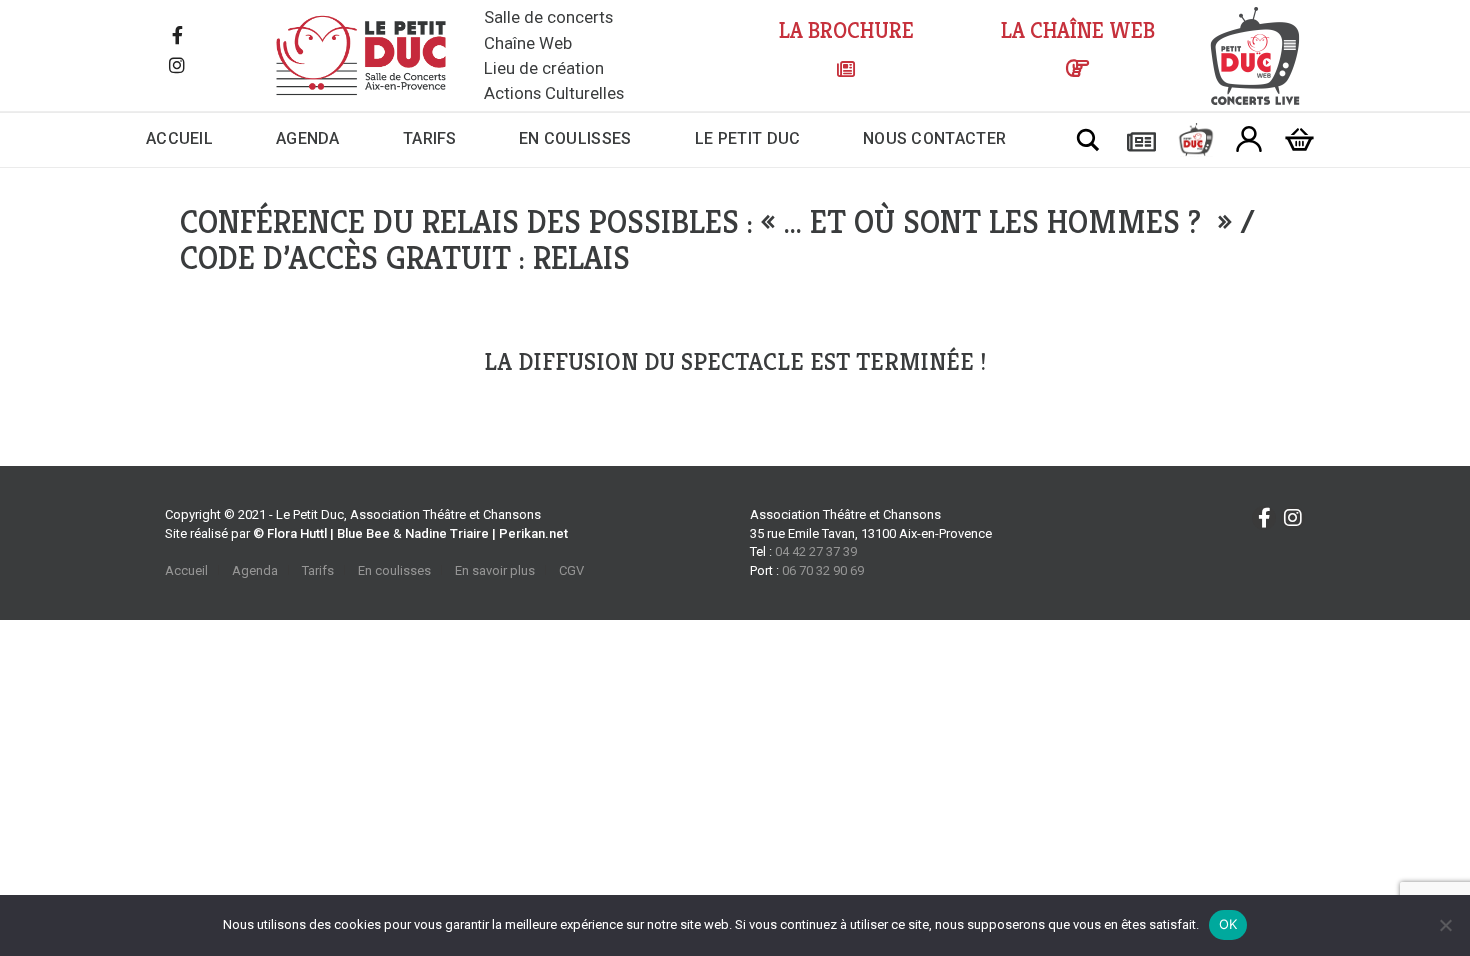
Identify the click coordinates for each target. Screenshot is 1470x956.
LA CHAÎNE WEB (1078, 30)
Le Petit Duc (748, 138)
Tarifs (430, 138)
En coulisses (575, 138)
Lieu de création (544, 68)
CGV (571, 570)
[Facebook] (177, 37)
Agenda (308, 138)
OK (1228, 924)
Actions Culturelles (554, 93)
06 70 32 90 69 (823, 570)
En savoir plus (495, 570)
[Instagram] (177, 67)
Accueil (179, 138)
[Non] (1445, 925)
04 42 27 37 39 (816, 551)
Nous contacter (934, 138)
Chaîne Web (528, 43)
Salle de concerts (548, 17)
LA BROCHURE (846, 30)
